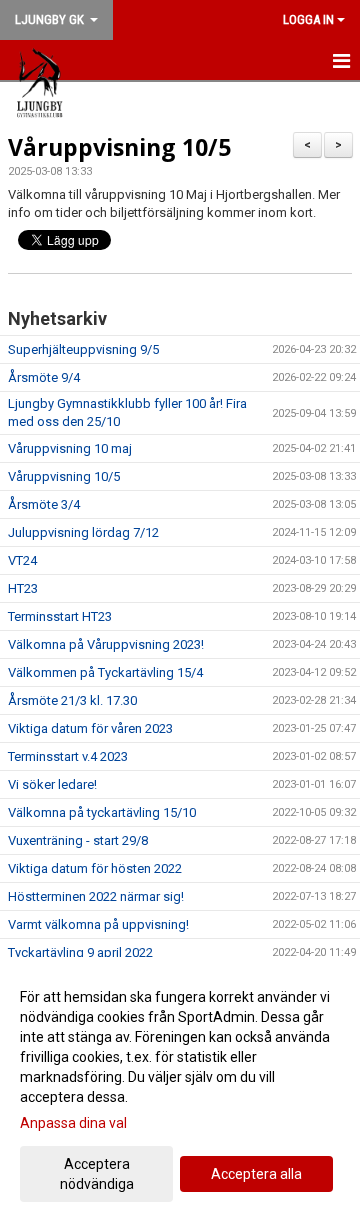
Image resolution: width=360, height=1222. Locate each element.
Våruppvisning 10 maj (70, 448)
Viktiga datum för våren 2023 (90, 728)
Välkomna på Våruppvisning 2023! (106, 644)
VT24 (22, 560)
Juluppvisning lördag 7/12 (83, 532)
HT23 (23, 588)
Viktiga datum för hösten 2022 (95, 868)
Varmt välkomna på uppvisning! (98, 924)
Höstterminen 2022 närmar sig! (96, 896)
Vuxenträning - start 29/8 (78, 840)
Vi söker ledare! (52, 784)
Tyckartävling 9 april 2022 (80, 952)
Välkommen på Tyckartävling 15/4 (105, 672)
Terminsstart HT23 (60, 616)
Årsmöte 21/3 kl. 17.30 (72, 700)
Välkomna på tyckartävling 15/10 (102, 812)
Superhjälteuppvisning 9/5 (83, 349)
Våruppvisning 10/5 (119, 147)
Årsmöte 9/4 (44, 377)
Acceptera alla (256, 1174)
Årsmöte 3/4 (44, 504)
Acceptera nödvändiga (97, 1174)
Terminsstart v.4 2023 (68, 756)
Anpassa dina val (73, 1123)
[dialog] (180, 1089)
